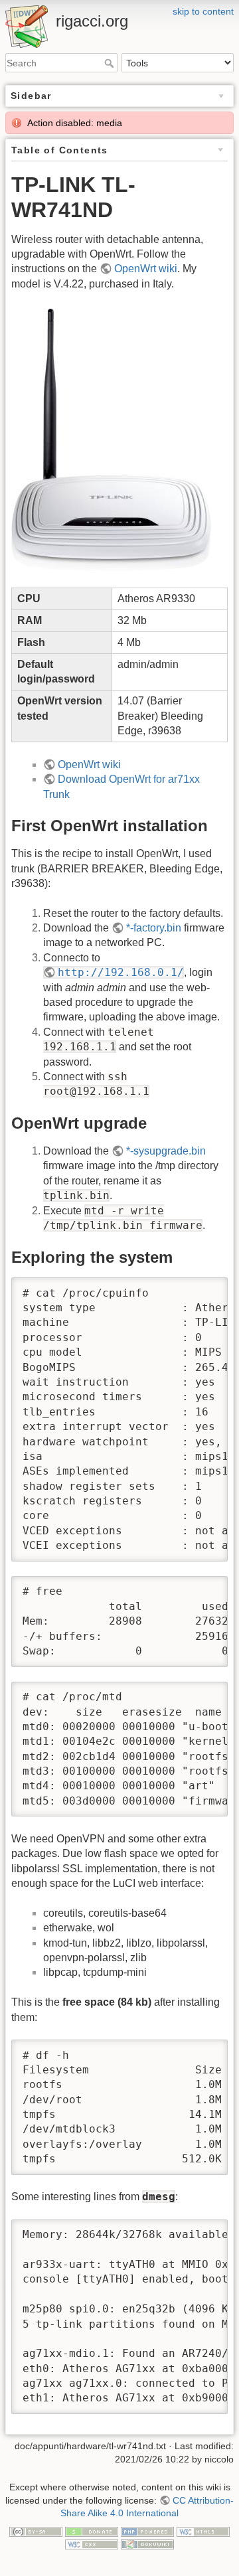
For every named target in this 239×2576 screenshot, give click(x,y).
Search (111, 63)
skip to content (203, 11)
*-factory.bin (154, 928)
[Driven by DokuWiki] (147, 2543)
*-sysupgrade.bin (166, 1151)
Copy (205, 1289)
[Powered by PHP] (147, 2531)
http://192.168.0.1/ (121, 972)
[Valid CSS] (92, 2543)
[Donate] (92, 2531)
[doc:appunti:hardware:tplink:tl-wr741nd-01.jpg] (111, 439)
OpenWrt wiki (146, 269)
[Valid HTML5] (203, 2531)
